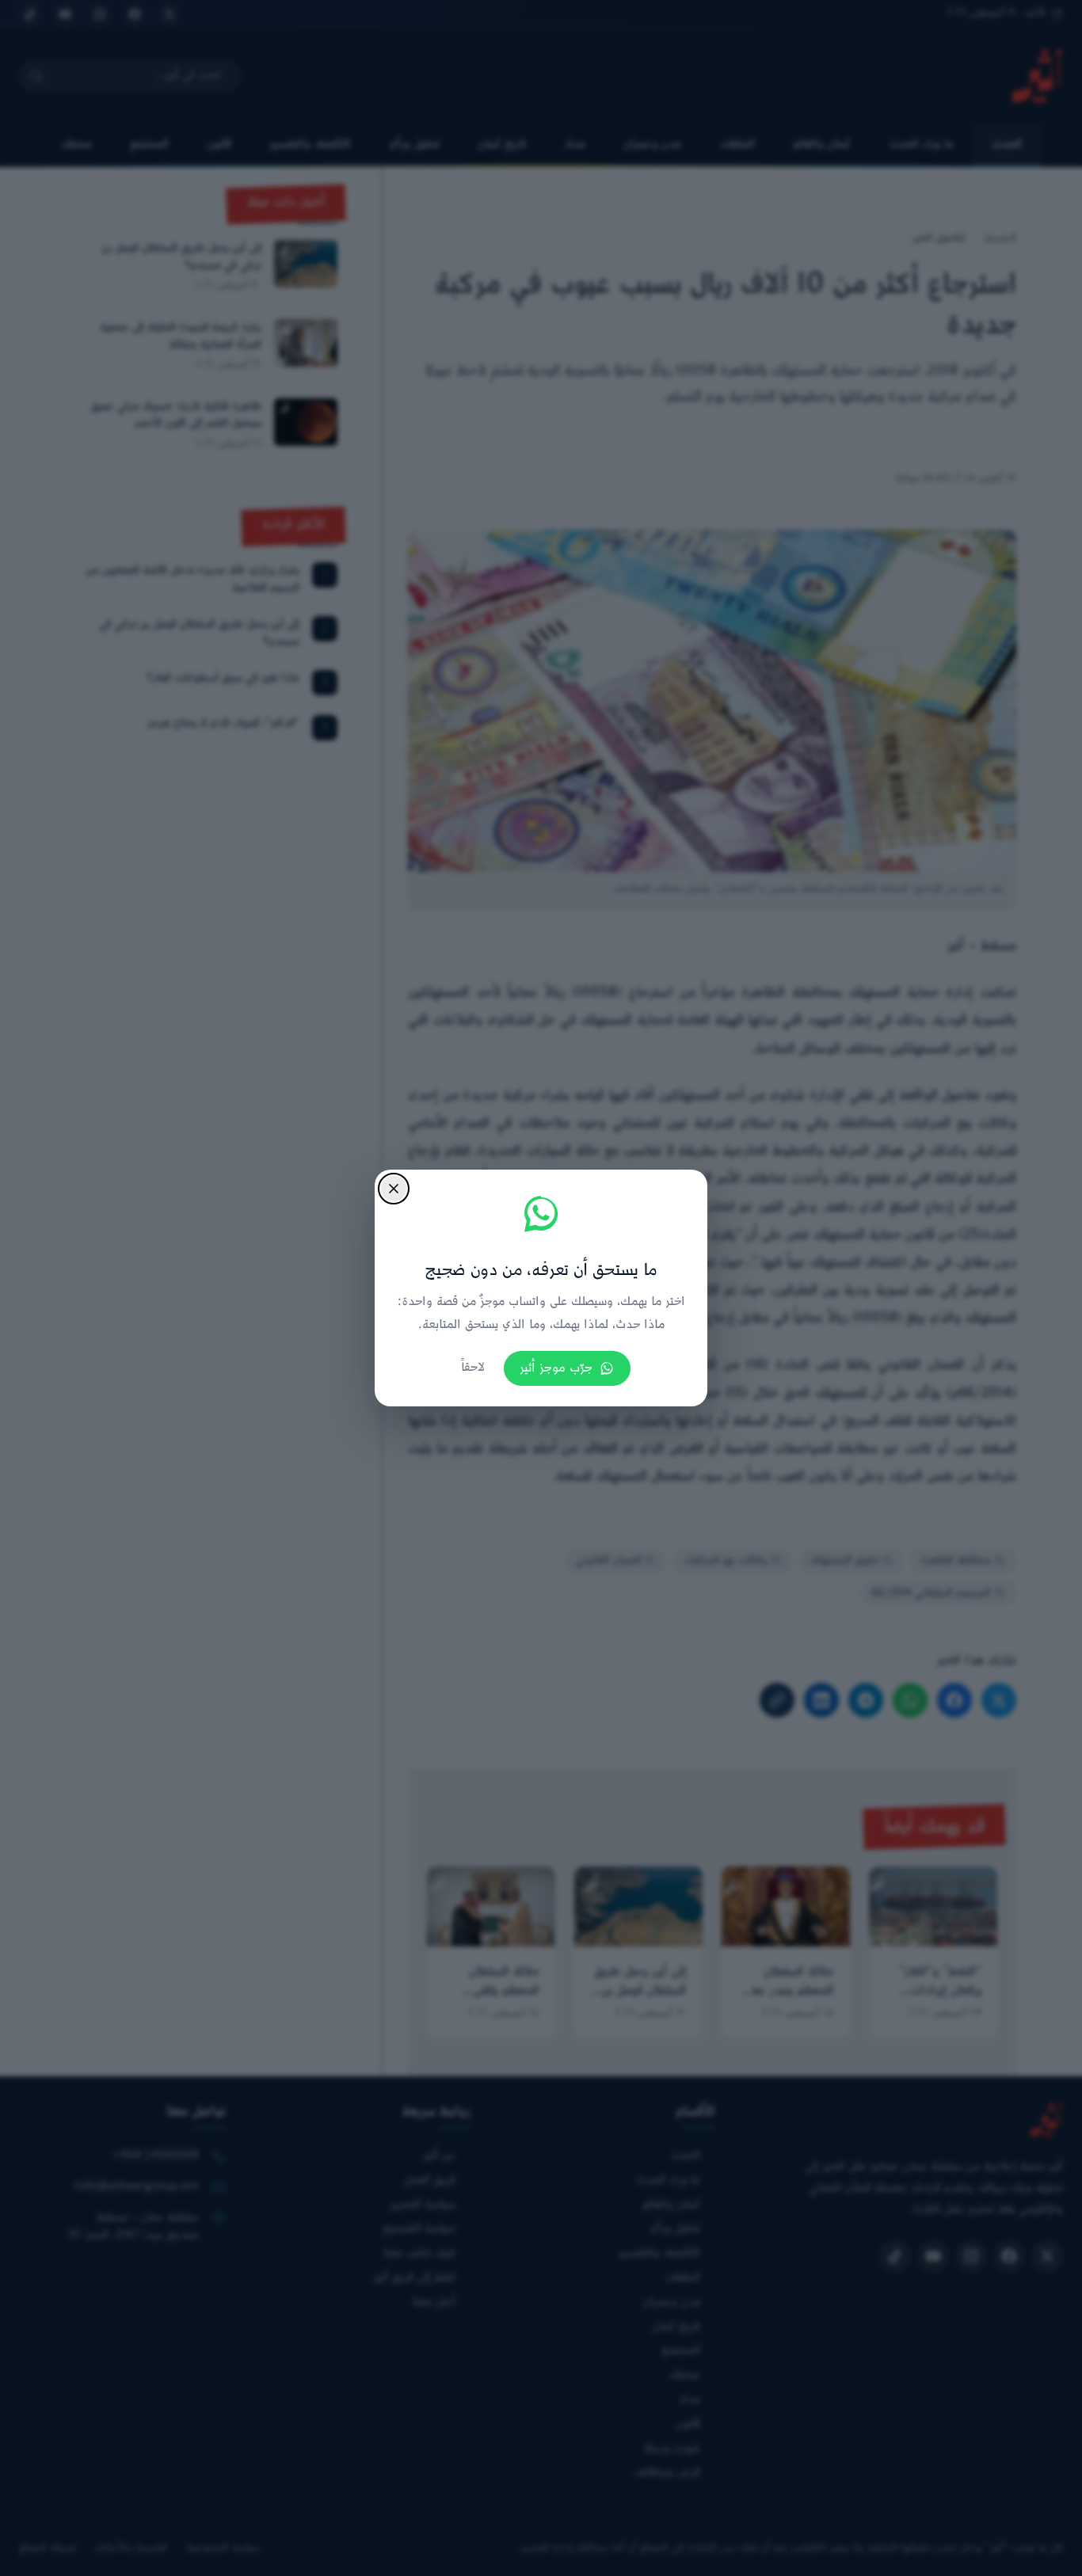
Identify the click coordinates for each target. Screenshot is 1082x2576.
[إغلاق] (394, 1189)
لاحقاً (473, 1368)
